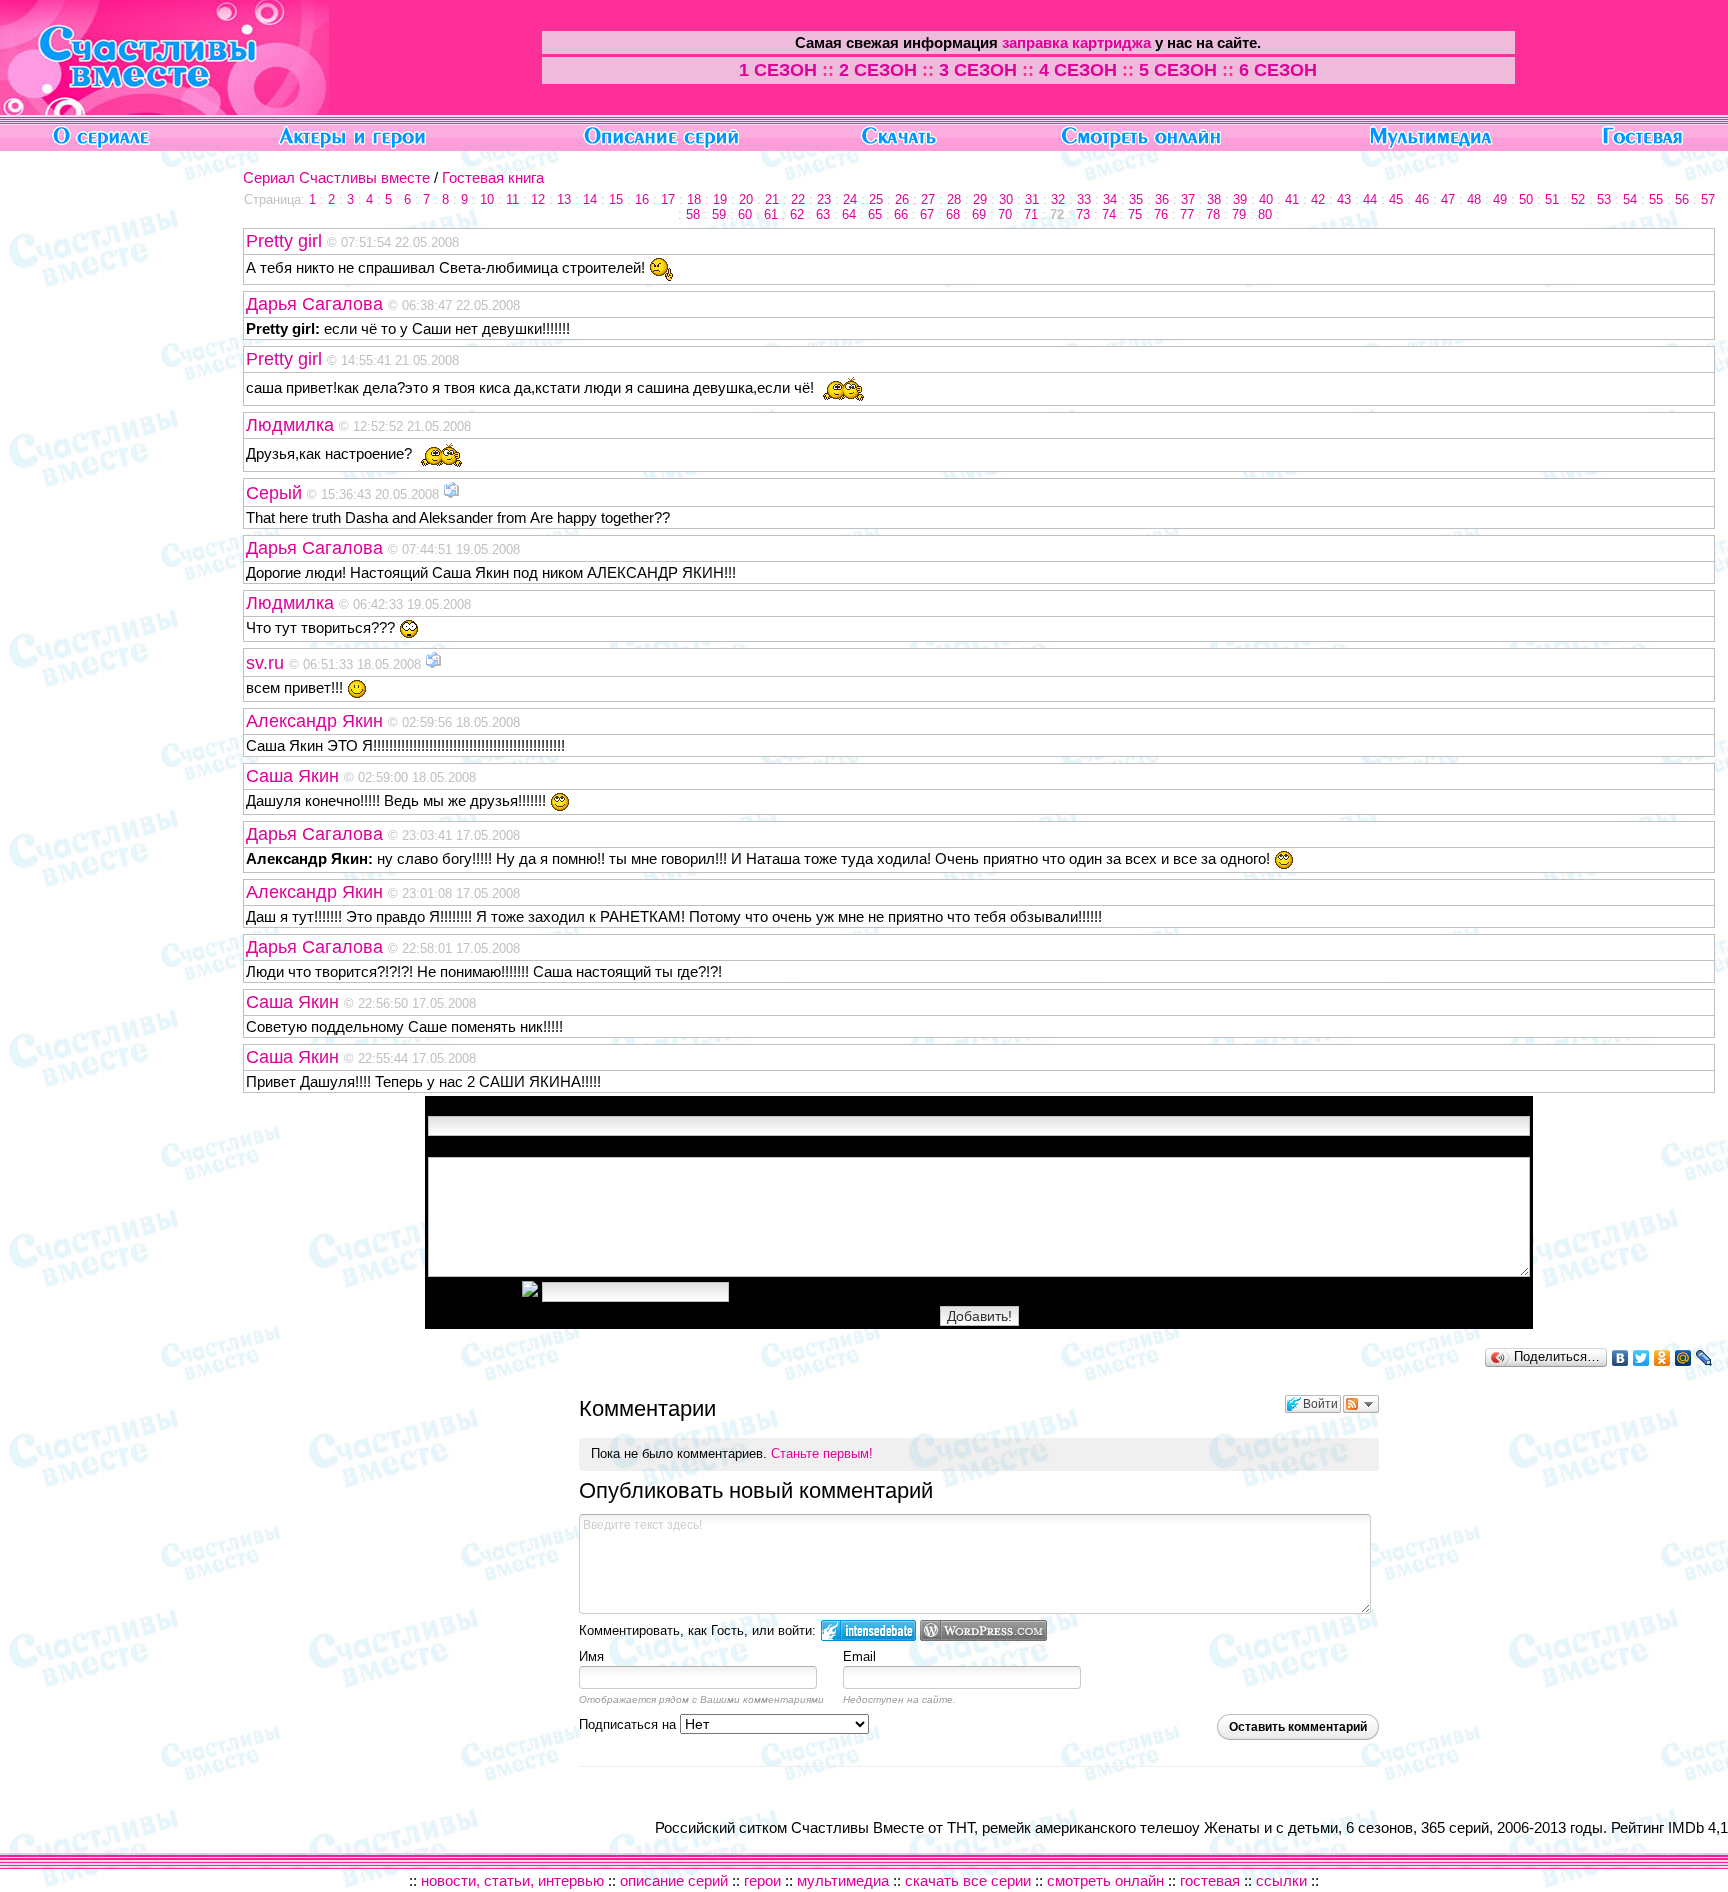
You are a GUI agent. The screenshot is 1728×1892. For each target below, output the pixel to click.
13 (564, 199)
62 (797, 214)
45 (1396, 199)
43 (1344, 199)
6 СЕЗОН (1278, 70)
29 (980, 199)
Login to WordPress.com (983, 1630)
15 (616, 199)
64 (849, 214)
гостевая (1210, 1880)
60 (745, 214)
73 (1083, 214)
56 (1682, 199)
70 (1005, 214)
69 (979, 214)
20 (746, 199)
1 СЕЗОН (778, 70)
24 (850, 199)
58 (693, 214)
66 (901, 214)
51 (1552, 199)
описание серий (676, 1880)
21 (772, 199)
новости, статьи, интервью (512, 1880)
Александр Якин (317, 721)
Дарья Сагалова (317, 304)
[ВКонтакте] (1620, 1358)
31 (1032, 199)
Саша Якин (295, 776)
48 (1474, 199)
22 (798, 199)
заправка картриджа (1076, 42)
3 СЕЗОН (978, 70)
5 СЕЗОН (1178, 70)
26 (902, 199)
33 (1084, 199)
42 (1318, 199)
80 (1265, 214)
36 (1162, 199)
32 (1058, 199)
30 (1006, 199)
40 (1266, 199)
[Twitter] (1641, 1358)
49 (1500, 199)
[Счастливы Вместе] (164, 109)
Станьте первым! (822, 1453)
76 (1161, 214)
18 (694, 199)
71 (1031, 214)
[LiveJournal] (1704, 1358)
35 (1136, 199)
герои (762, 1880)
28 (954, 199)
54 (1630, 199)
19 (720, 199)
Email (859, 1656)
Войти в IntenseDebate (868, 1630)
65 (875, 214)
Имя (591, 1656)
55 (1656, 199)
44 (1370, 199)
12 (538, 199)
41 (1292, 199)
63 (823, 214)
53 (1604, 199)
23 (824, 199)
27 (928, 199)
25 (876, 199)
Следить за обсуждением (1361, 1404)
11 (512, 199)
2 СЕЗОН (878, 70)
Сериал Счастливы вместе (336, 177)
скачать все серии (968, 1880)
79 (1239, 214)
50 (1526, 199)
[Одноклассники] (1662, 1358)
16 (642, 199)
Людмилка (292, 425)
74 (1109, 214)
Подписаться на (629, 1724)
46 (1422, 199)
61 (771, 214)
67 (927, 214)
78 (1213, 214)
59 (719, 214)
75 (1135, 214)
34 (1110, 199)
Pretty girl (286, 241)
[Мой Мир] (1683, 1358)
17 (668, 199)
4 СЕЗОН (1078, 70)
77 (1187, 214)
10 (487, 199)
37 (1188, 199)
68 (953, 214)
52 (1578, 199)
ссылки (1281, 1880)
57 (1708, 199)
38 (1214, 199)
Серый (276, 493)
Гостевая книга (493, 177)
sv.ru (267, 663)
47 (1448, 199)
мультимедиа (843, 1880)
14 (590, 199)
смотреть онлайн (1105, 1880)
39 (1240, 199)
